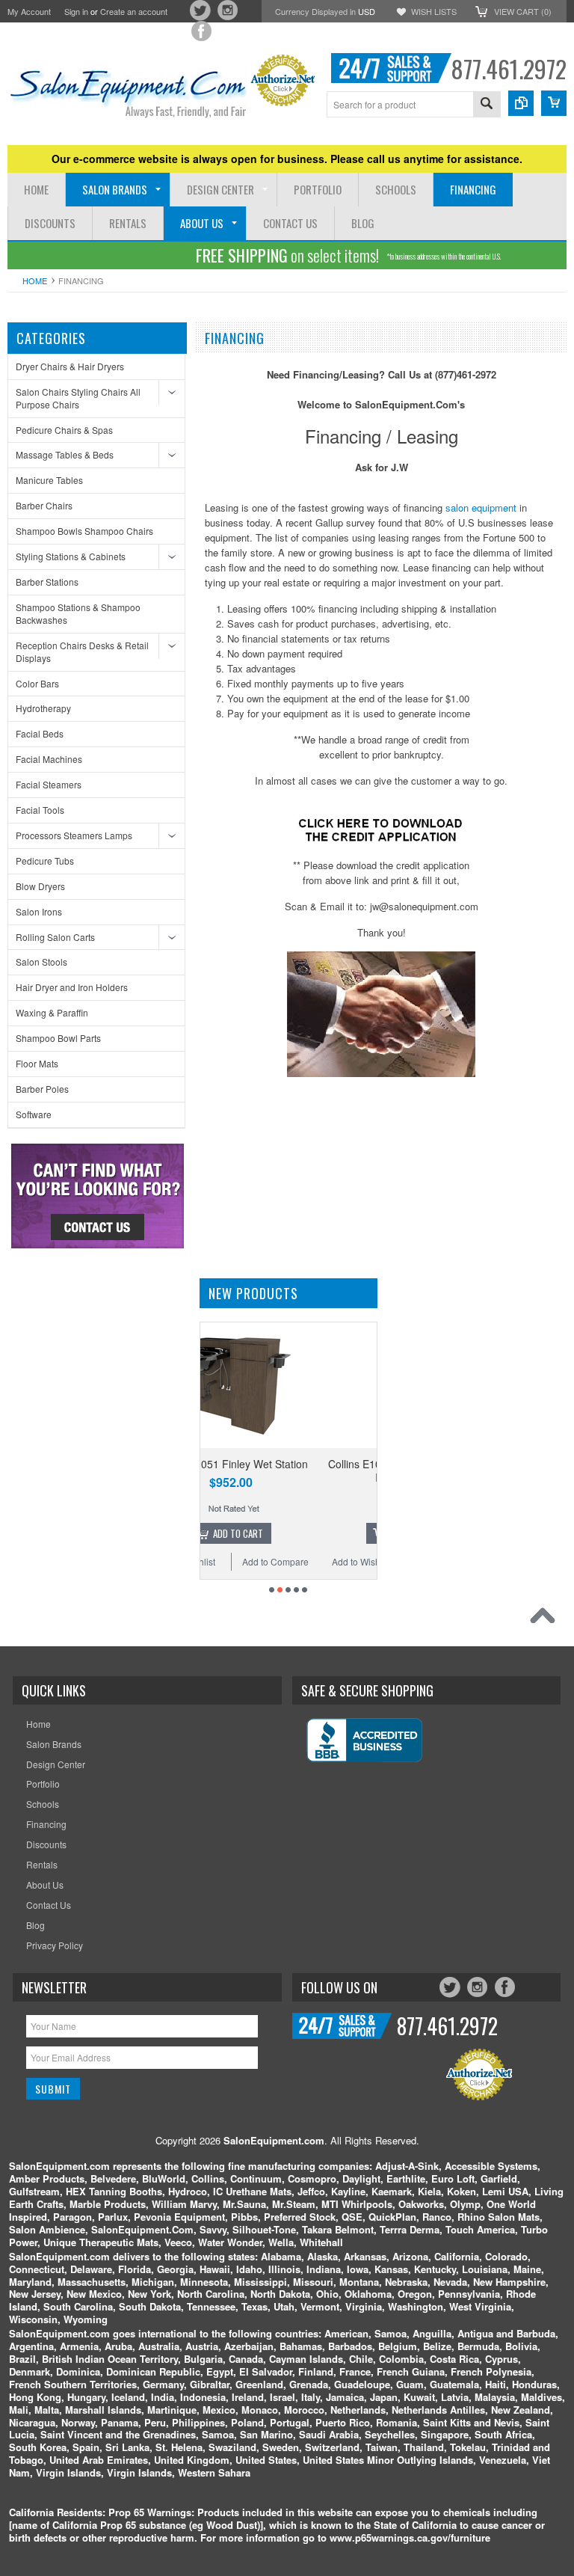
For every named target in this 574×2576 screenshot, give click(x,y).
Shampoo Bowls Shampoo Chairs (84, 531)
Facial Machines (49, 759)
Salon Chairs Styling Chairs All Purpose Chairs (78, 398)
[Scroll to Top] (546, 1619)
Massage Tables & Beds (65, 454)
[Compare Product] (521, 103)
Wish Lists (434, 11)
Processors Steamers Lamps (74, 835)
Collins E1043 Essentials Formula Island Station (293, 1471)
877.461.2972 (509, 68)
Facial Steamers (49, 784)
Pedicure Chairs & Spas (64, 430)
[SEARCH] (487, 105)
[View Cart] (554, 103)
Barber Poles (42, 1089)
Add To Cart (301, 1533)
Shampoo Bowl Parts (58, 1038)
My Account (29, 11)
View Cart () (523, 11)
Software (34, 1114)
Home (35, 280)
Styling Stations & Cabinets (71, 556)
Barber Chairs (44, 505)
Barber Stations (47, 582)
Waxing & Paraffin (52, 1012)
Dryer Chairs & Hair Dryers (70, 366)
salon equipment (481, 507)
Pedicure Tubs (45, 861)
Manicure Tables (49, 480)
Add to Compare (338, 1561)
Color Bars (37, 683)
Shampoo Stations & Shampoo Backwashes (78, 613)
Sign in (76, 11)
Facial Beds (40, 733)
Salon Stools (41, 962)
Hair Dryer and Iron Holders (72, 987)
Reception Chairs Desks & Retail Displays (82, 651)
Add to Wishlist (248, 1561)
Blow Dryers (40, 886)
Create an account (134, 11)
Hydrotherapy (43, 708)
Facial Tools (40, 810)
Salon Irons (39, 911)
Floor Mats (37, 1063)
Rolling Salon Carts (55, 937)
